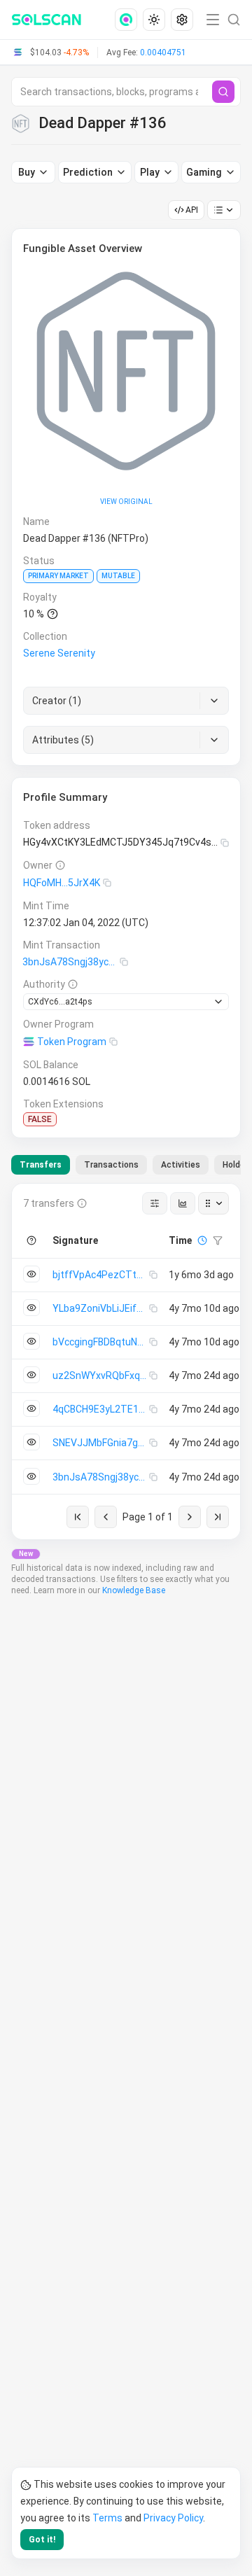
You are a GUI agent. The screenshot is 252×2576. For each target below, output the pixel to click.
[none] (129, 20)
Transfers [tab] (41, 1165)
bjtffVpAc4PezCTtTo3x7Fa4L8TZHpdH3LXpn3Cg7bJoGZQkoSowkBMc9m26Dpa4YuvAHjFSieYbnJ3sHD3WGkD (101, 1275)
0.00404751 (163, 52)
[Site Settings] (182, 20)
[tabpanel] (126, 1361)
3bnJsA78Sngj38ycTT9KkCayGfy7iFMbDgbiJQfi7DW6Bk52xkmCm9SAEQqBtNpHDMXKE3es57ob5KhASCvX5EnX (71, 962)
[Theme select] (154, 20)
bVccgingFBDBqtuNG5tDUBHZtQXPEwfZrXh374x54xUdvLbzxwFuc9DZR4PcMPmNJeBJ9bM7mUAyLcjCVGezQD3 (101, 1342)
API (192, 210)
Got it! (42, 2540)
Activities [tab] (181, 1165)
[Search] (223, 92)
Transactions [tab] (111, 1165)
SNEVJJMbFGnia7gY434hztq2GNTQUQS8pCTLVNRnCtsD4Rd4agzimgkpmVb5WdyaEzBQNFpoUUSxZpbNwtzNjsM (101, 1443)
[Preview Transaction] (31, 1274)
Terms (107, 2518)
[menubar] (155, 20)
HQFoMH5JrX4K (62, 883)
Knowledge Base (134, 1590)
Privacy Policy (173, 2518)
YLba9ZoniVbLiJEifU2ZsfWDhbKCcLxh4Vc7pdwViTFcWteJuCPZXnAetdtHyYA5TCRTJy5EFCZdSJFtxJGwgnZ (101, 1308)
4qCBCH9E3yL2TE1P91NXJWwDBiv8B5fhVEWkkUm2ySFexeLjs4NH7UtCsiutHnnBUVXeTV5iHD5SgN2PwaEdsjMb (101, 1409)
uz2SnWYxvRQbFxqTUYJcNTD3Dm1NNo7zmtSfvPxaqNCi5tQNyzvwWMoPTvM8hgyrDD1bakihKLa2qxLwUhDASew (101, 1375)
